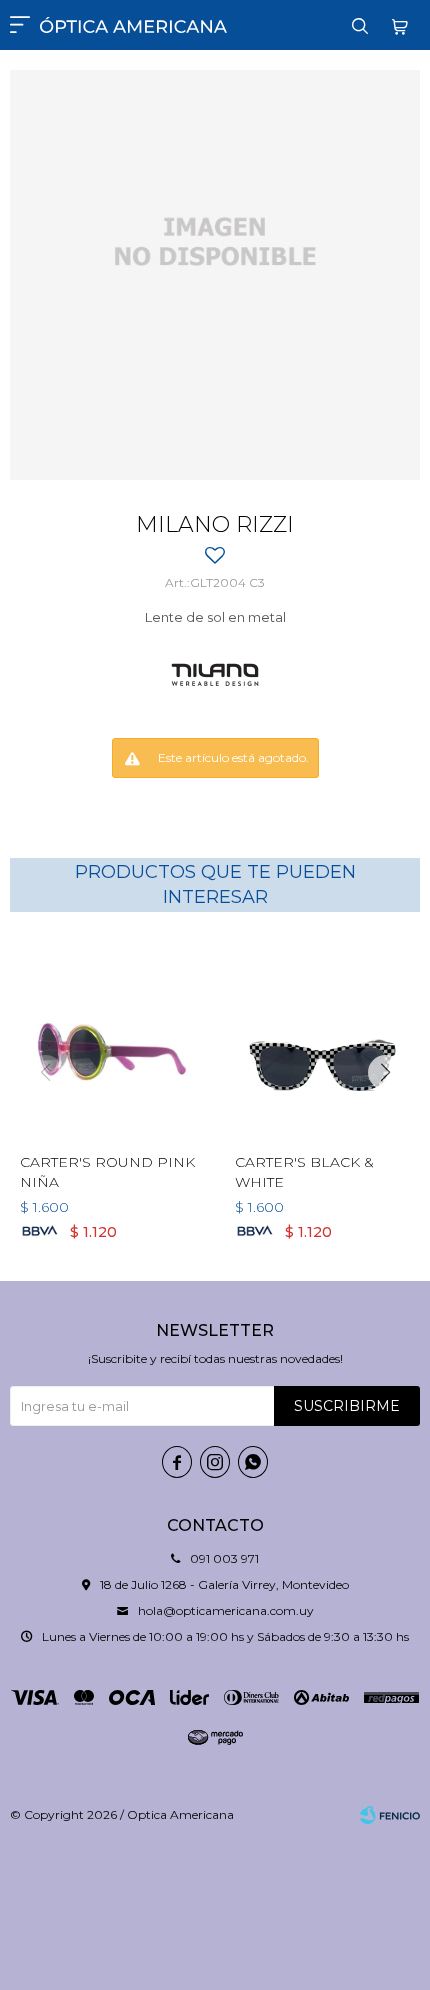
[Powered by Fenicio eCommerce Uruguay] (390, 1815)
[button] (360, 25)
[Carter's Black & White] (322, 1039)
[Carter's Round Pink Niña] (107, 1039)
